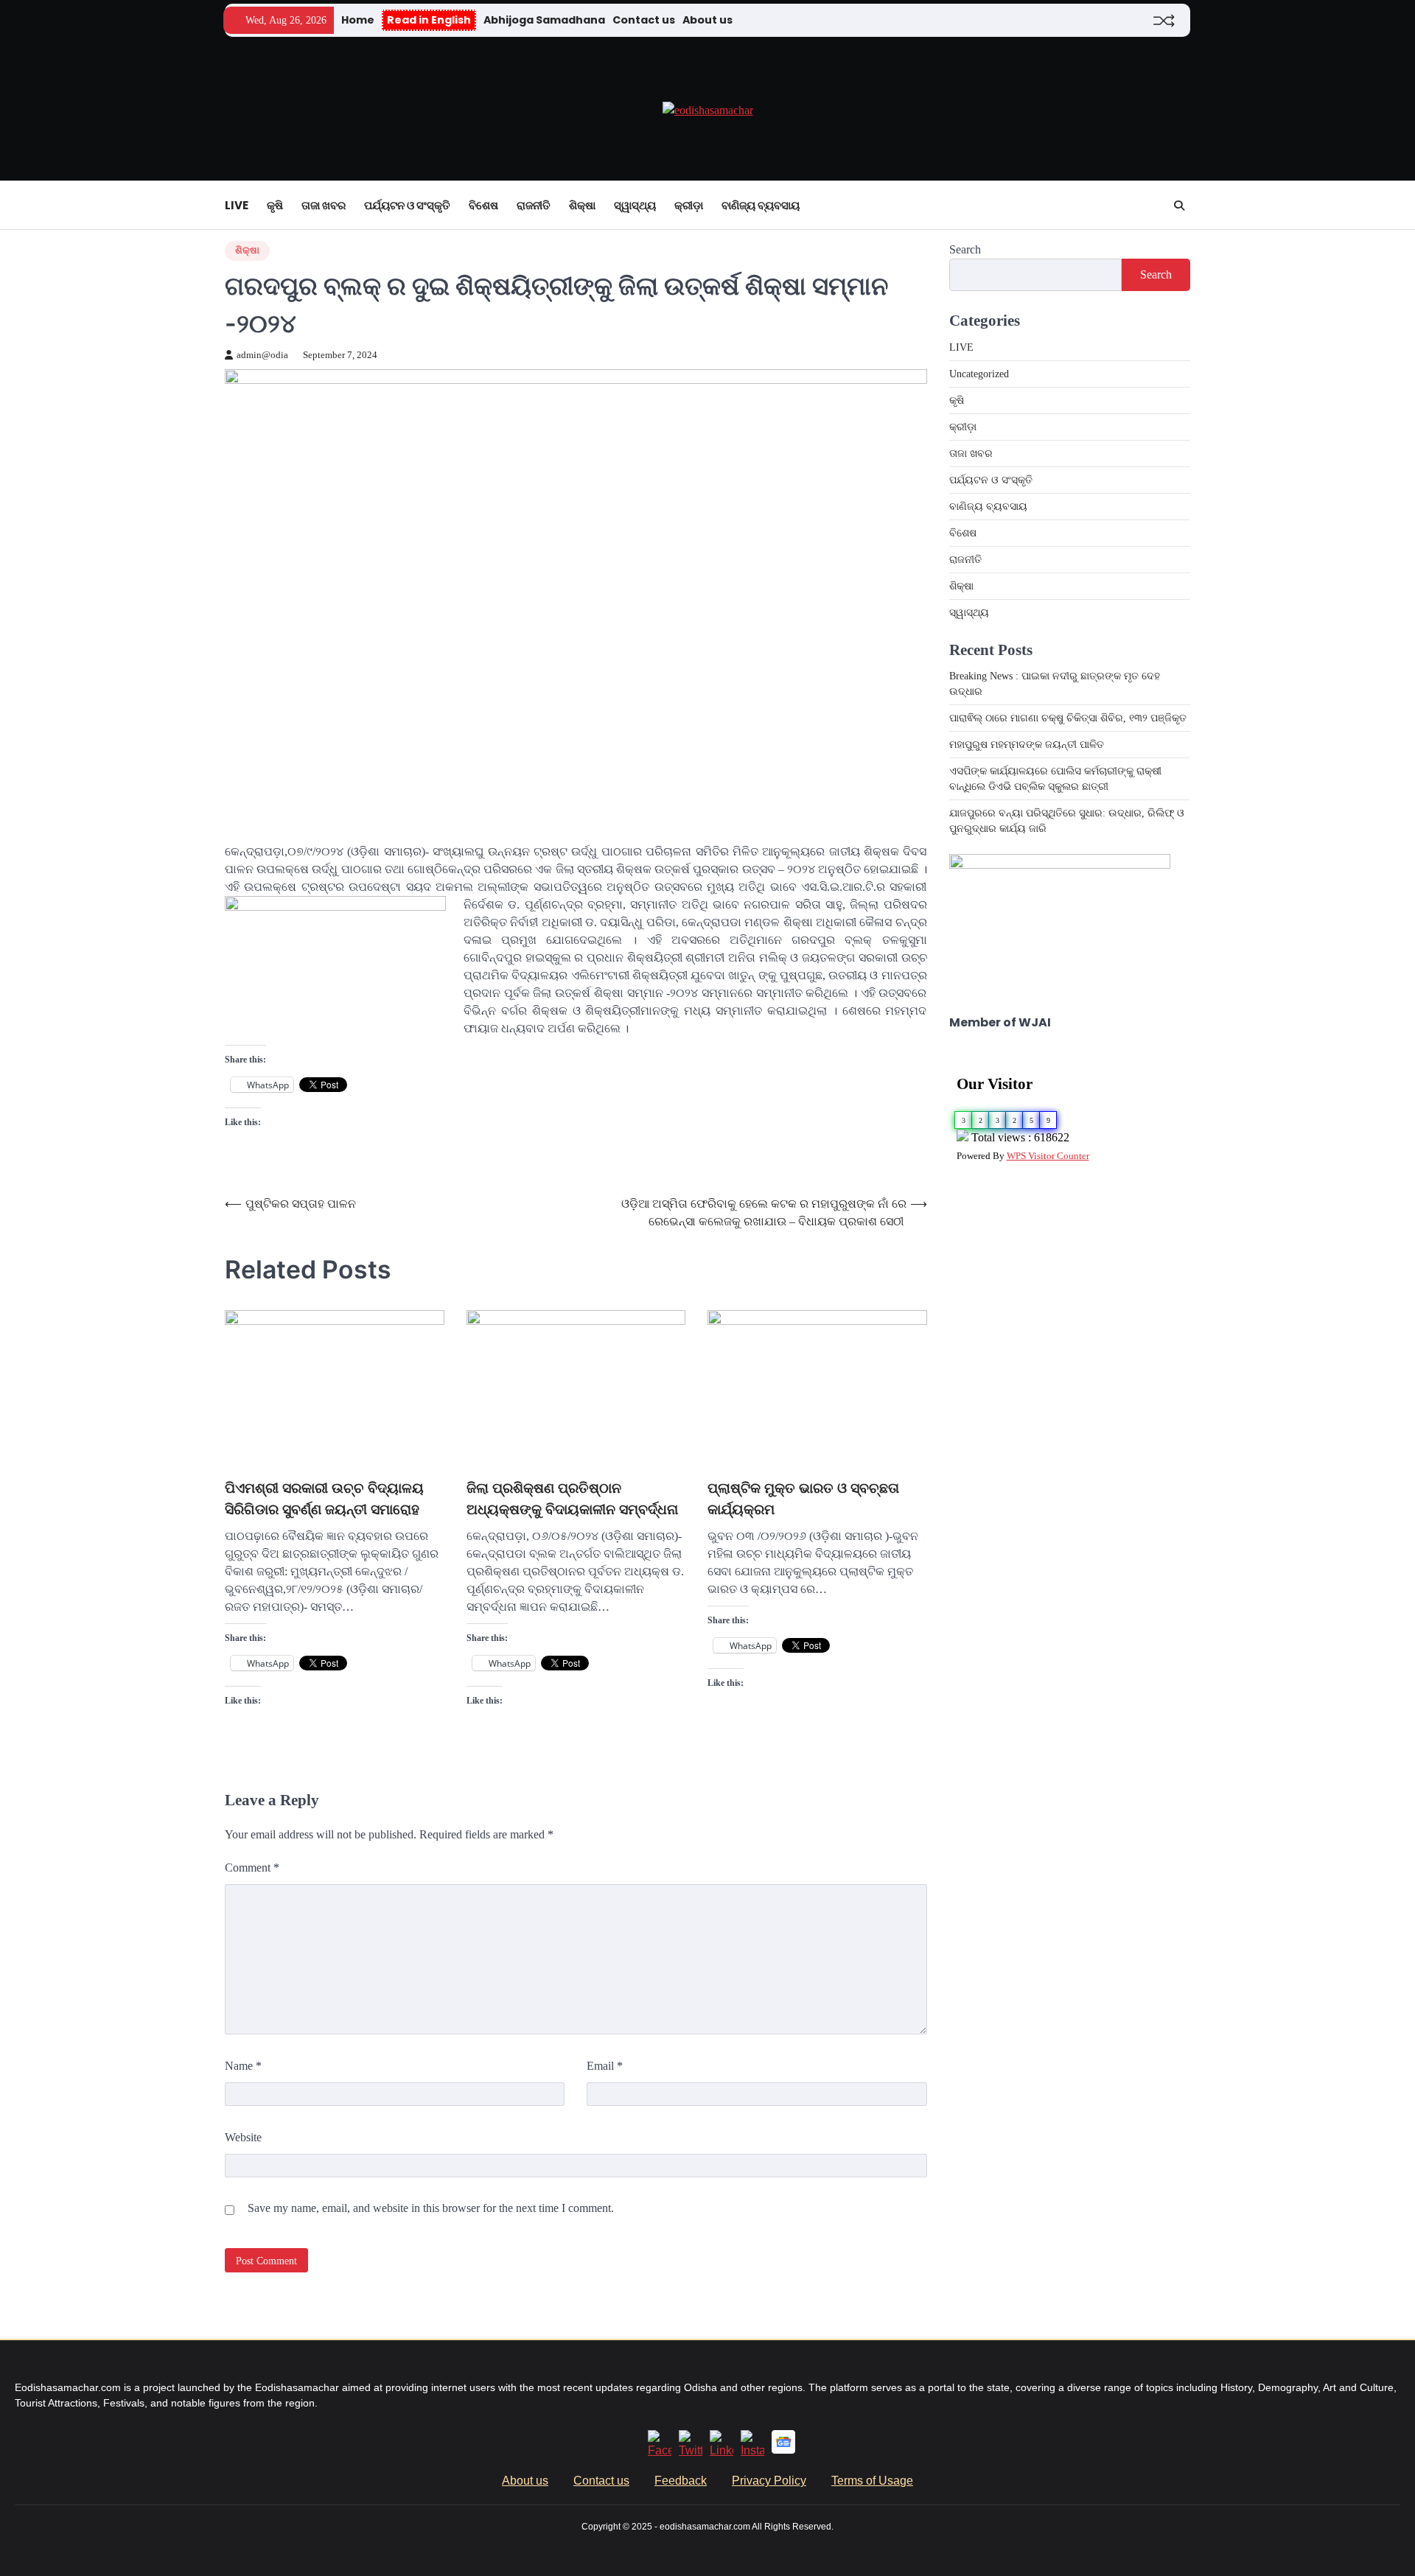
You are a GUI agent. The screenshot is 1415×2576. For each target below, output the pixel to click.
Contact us (644, 20)
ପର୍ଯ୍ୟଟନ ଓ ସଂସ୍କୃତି (407, 205)
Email (605, 2066)
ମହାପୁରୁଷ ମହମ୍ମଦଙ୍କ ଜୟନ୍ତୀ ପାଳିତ (1027, 745)
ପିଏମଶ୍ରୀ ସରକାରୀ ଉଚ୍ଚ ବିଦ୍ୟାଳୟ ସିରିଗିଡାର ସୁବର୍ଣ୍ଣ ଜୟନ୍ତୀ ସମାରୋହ (324, 1499)
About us (707, 20)
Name (243, 2066)
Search (965, 249)
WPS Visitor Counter (1048, 1156)
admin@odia (262, 355)
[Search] (1179, 206)
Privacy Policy (769, 2481)
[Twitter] (691, 2450)
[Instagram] (752, 2450)
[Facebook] (660, 2450)
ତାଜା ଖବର (324, 205)
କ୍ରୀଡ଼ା (689, 205)
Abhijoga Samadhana (544, 20)
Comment (252, 1868)
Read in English (429, 20)
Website (243, 2137)
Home (358, 20)
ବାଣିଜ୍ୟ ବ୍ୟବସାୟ (761, 205)
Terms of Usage (872, 2481)
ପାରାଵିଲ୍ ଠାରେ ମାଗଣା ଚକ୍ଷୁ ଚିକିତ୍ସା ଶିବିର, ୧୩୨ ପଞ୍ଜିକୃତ (1069, 718)
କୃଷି (275, 205)
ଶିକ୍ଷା (582, 205)
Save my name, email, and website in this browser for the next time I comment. (431, 2208)
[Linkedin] (722, 2450)
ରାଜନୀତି (534, 205)
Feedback (681, 2481)
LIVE (237, 205)
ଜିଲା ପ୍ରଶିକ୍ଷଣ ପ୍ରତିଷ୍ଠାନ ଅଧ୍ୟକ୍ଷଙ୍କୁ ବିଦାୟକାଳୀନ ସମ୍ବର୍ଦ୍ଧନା (572, 1499)
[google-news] (783, 2450)
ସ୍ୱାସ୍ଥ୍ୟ (635, 205)
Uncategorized (979, 374)
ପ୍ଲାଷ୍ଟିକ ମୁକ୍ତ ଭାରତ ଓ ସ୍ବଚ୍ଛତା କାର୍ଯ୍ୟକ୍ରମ (803, 1499)
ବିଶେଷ (483, 205)
